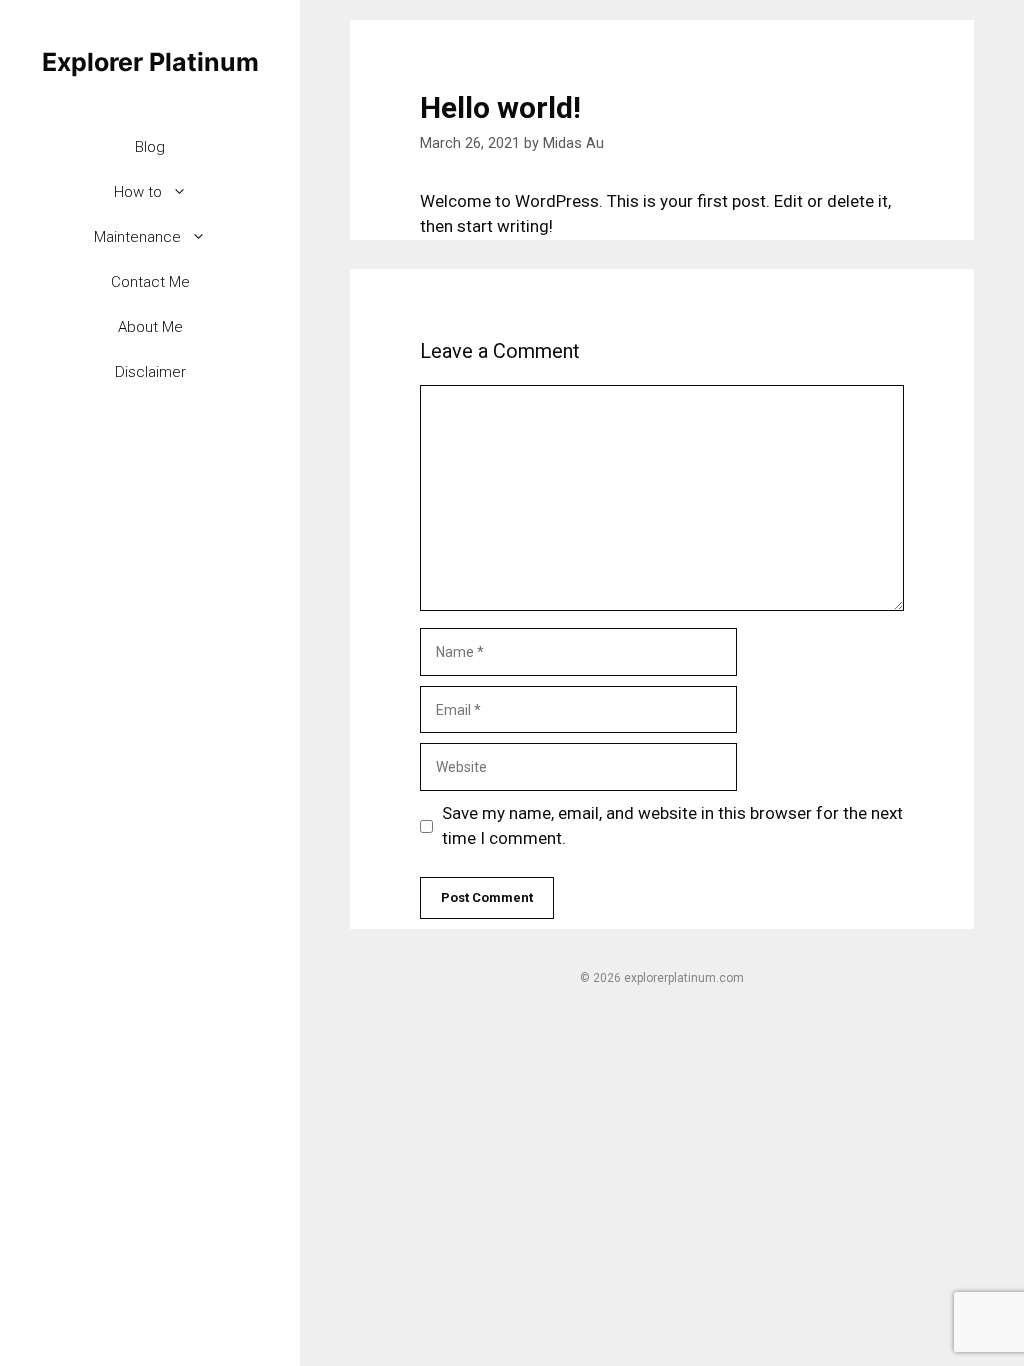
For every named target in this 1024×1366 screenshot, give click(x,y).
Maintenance (137, 237)
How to (138, 192)
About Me (150, 327)
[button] (184, 192)
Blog (150, 147)
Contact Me (150, 282)
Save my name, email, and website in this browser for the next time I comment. (672, 826)
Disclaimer (150, 372)
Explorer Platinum (150, 62)
